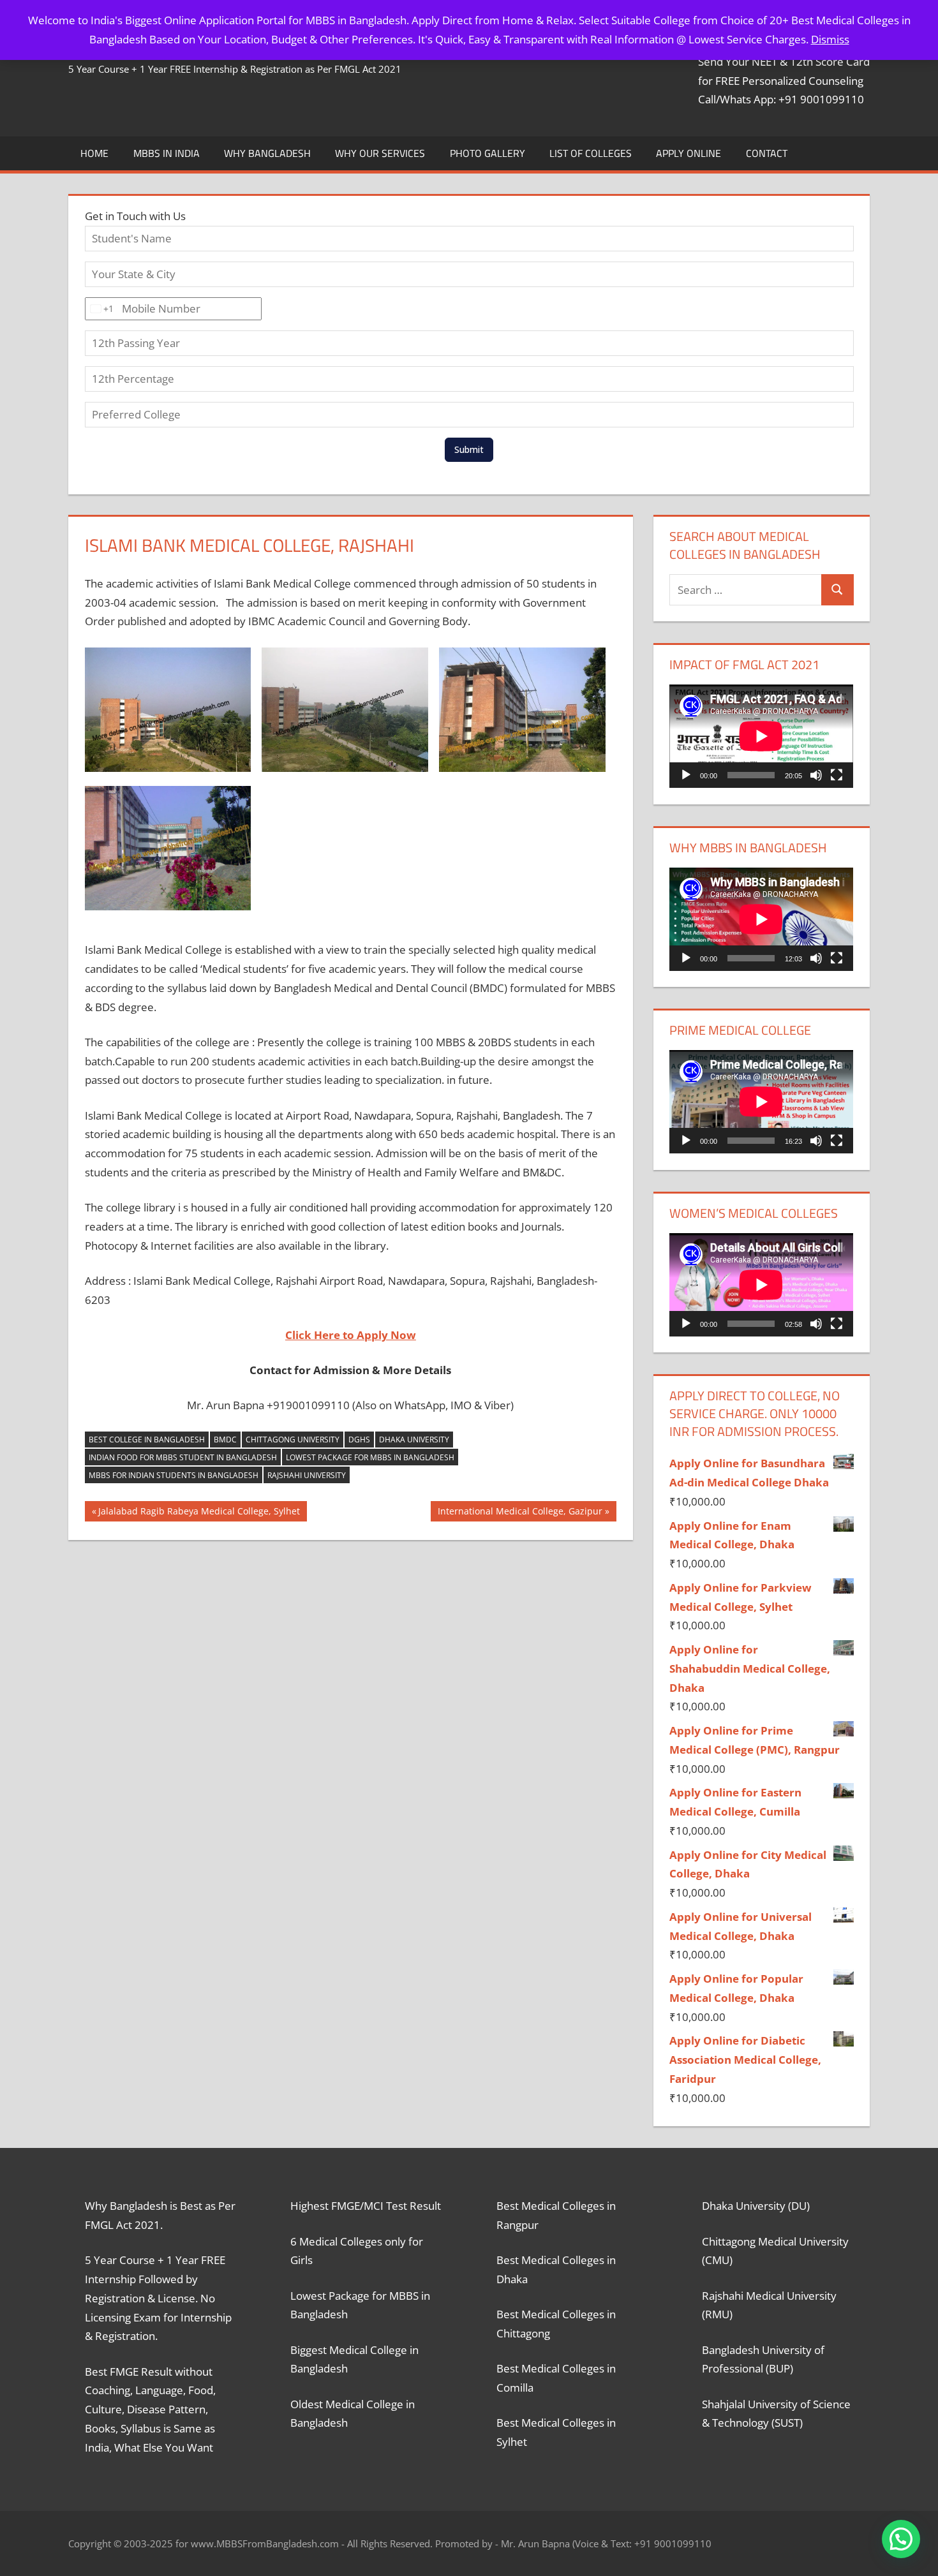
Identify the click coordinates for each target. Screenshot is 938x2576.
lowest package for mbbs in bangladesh (370, 1457)
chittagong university (293, 1440)
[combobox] (100, 309)
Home (94, 153)
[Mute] (816, 775)
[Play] (686, 775)
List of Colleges (591, 153)
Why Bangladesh (267, 153)
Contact (767, 153)
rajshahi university (307, 1475)
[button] (901, 2539)
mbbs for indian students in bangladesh (174, 1475)
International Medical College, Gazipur (520, 1513)
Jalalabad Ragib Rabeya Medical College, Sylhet (199, 1513)
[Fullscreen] (837, 775)
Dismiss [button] (830, 39)
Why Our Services (380, 153)
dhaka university (414, 1440)
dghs (359, 1440)
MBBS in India (167, 153)
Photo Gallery (488, 153)
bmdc (225, 1440)
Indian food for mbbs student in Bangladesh (183, 1457)
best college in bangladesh (147, 1440)
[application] (761, 736)
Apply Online (689, 153)
